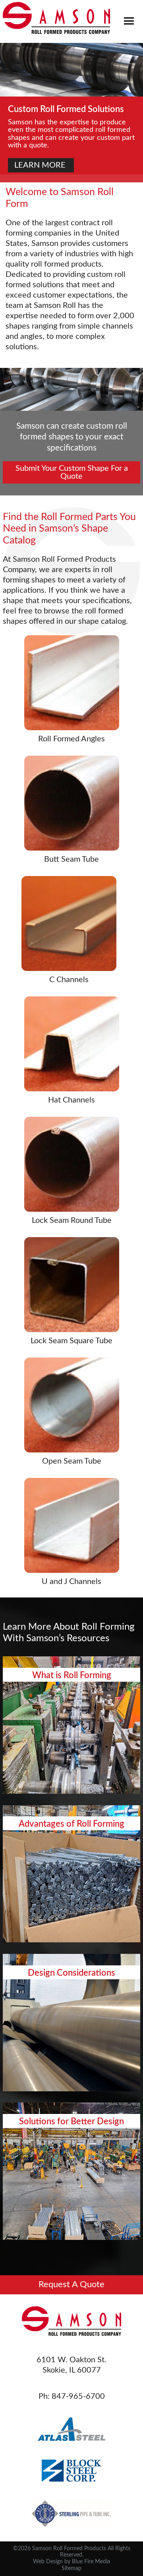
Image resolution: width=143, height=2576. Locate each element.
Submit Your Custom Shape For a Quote (73, 472)
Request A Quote (71, 2285)
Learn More (72, 1768)
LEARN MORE (41, 165)
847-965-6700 (78, 2396)
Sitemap (71, 2568)
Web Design (48, 2562)
